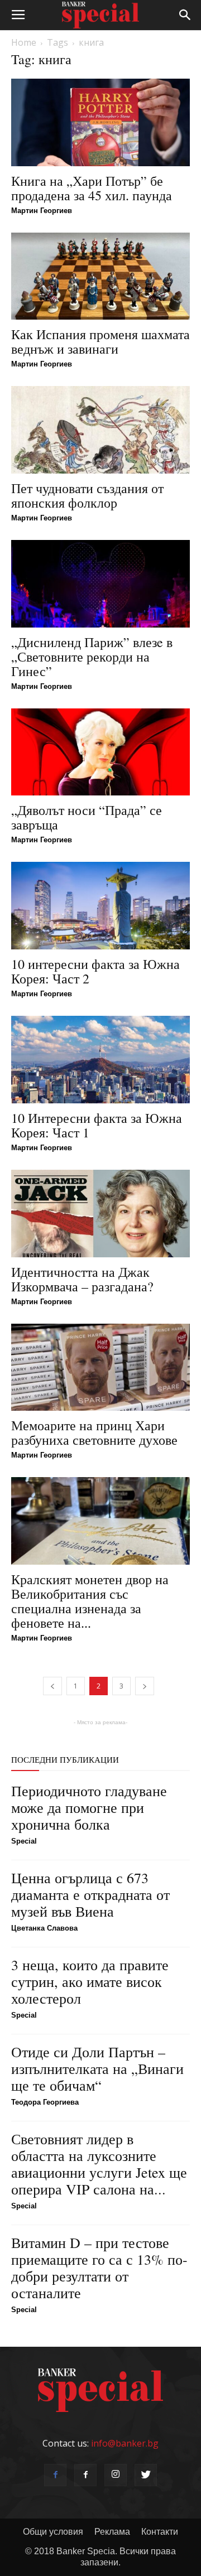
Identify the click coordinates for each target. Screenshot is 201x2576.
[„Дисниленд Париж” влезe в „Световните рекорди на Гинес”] (100, 584)
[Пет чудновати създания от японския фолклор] (100, 430)
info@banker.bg (125, 2443)
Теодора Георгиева (45, 2102)
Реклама (112, 2532)
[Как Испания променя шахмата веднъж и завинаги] (100, 276)
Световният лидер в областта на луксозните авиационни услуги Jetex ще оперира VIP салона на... (99, 2164)
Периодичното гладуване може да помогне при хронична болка (89, 1807)
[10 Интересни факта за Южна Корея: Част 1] (100, 1060)
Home (24, 42)
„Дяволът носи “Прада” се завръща (87, 817)
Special (24, 1841)
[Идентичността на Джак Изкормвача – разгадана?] (100, 1214)
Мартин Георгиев (42, 211)
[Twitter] (146, 2475)
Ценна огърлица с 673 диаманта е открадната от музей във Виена (90, 1894)
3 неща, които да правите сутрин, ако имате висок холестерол (90, 1981)
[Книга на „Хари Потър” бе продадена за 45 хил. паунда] (100, 122)
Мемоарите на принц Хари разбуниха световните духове (94, 1432)
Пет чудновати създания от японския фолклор (87, 495)
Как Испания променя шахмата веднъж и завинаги (100, 341)
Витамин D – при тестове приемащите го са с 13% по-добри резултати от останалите (99, 2268)
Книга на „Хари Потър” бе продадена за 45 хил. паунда (92, 188)
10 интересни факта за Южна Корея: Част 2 (95, 971)
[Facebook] (55, 2475)
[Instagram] (116, 2475)
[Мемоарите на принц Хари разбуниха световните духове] (100, 1367)
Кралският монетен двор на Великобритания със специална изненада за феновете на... (90, 1601)
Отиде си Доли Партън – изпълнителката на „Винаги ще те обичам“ (97, 2068)
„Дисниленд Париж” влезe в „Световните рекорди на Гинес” (92, 657)
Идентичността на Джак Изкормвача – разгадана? (82, 1279)
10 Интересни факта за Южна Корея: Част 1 (97, 1125)
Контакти (160, 2532)
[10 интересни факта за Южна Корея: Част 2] (100, 906)
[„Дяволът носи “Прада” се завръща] (100, 752)
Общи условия (53, 2532)
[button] (185, 15)
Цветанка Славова (44, 1928)
